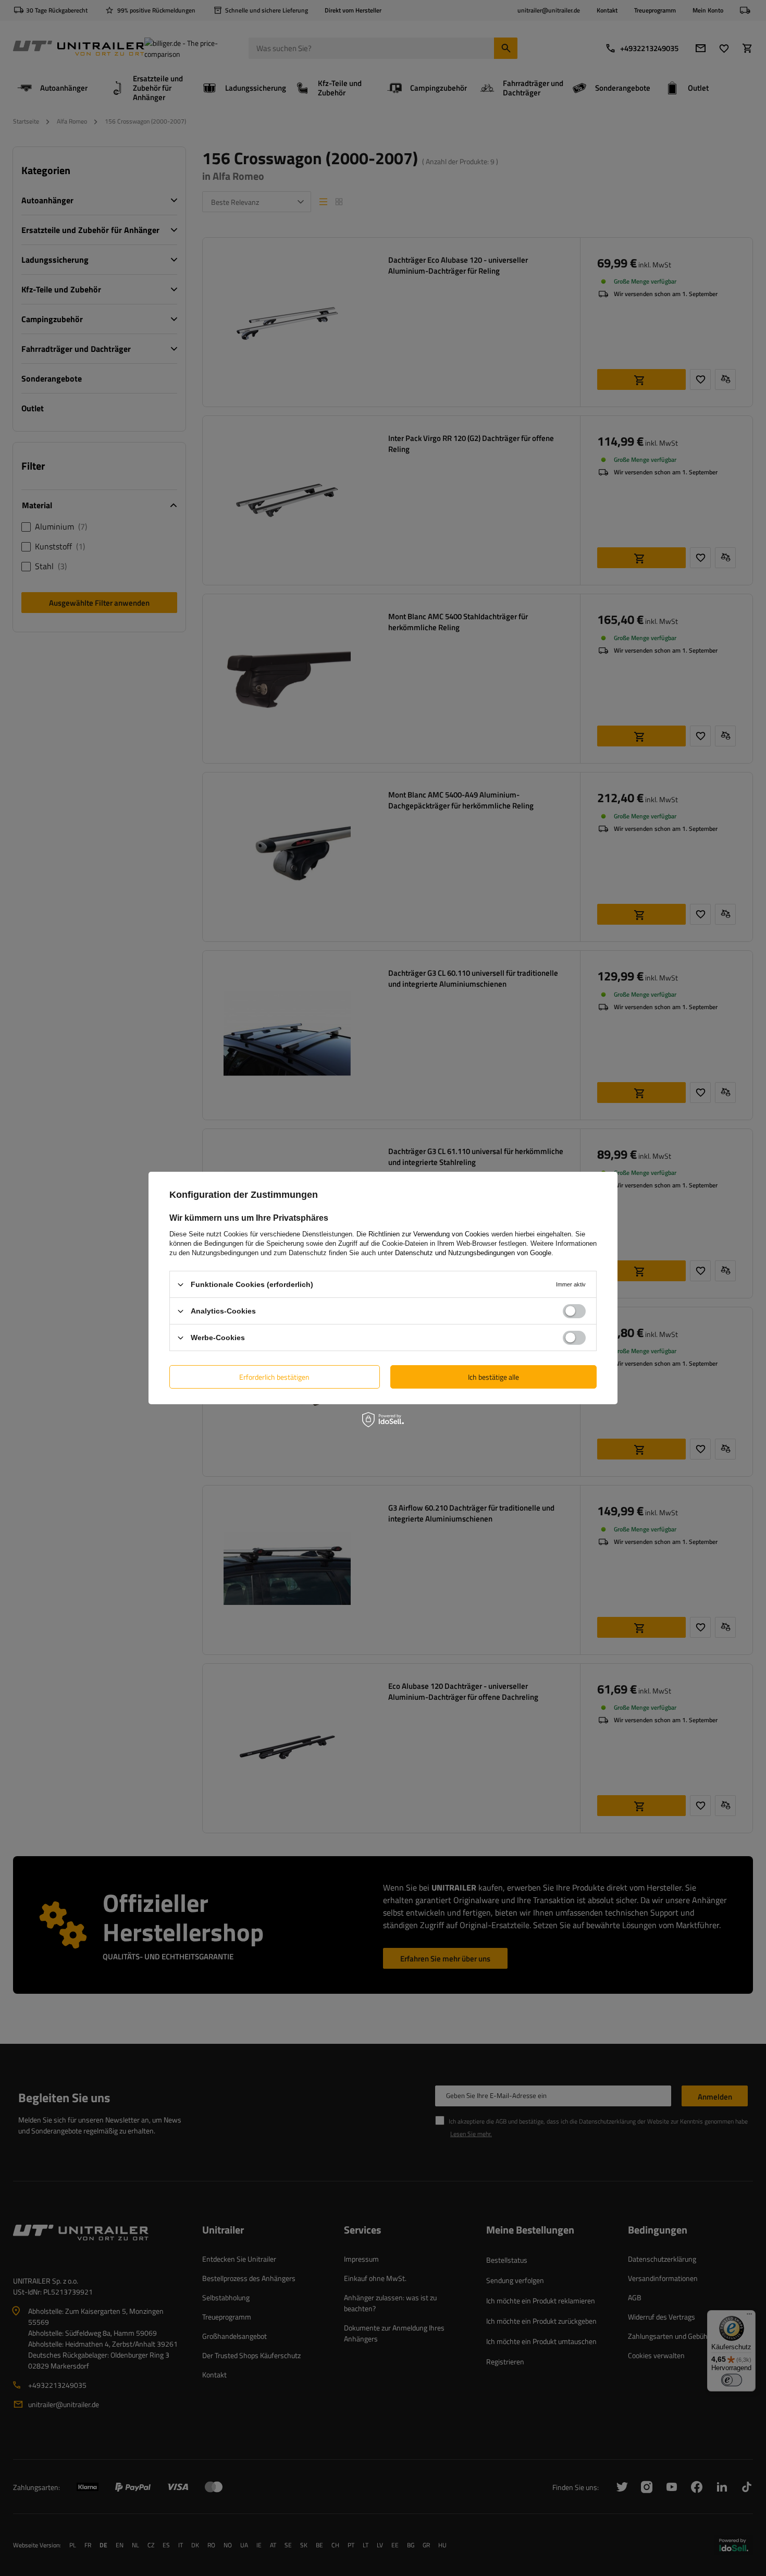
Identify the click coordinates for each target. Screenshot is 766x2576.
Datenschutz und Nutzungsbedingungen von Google (473, 1253)
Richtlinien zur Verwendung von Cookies (429, 1234)
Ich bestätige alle (493, 1376)
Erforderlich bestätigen (274, 1376)
